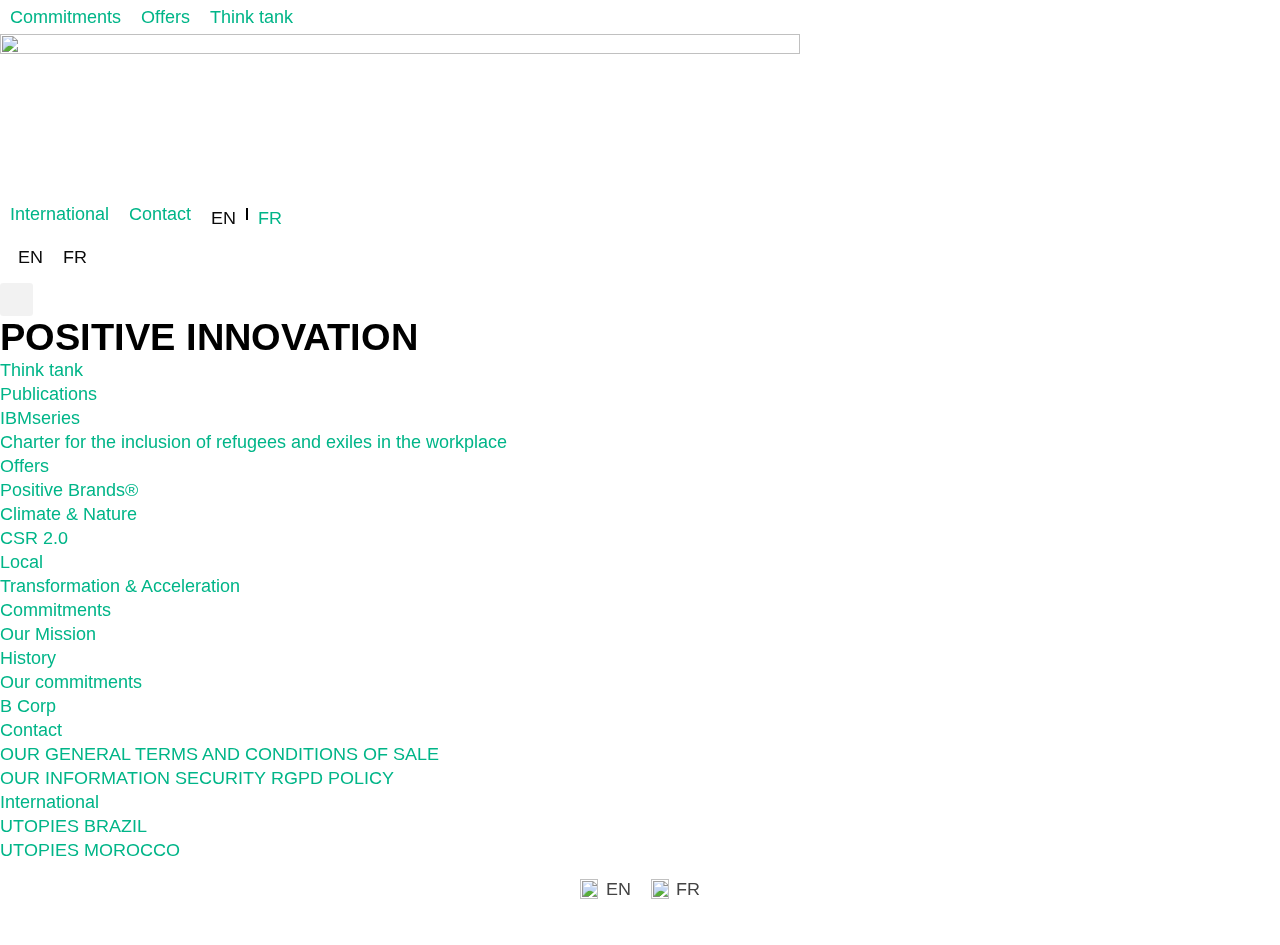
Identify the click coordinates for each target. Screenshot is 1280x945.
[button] (16, 299)
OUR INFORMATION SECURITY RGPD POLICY (197, 778)
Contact (31, 730)
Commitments (55, 610)
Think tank (41, 370)
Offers (24, 466)
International (49, 802)
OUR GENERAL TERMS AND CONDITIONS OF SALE (219, 754)
